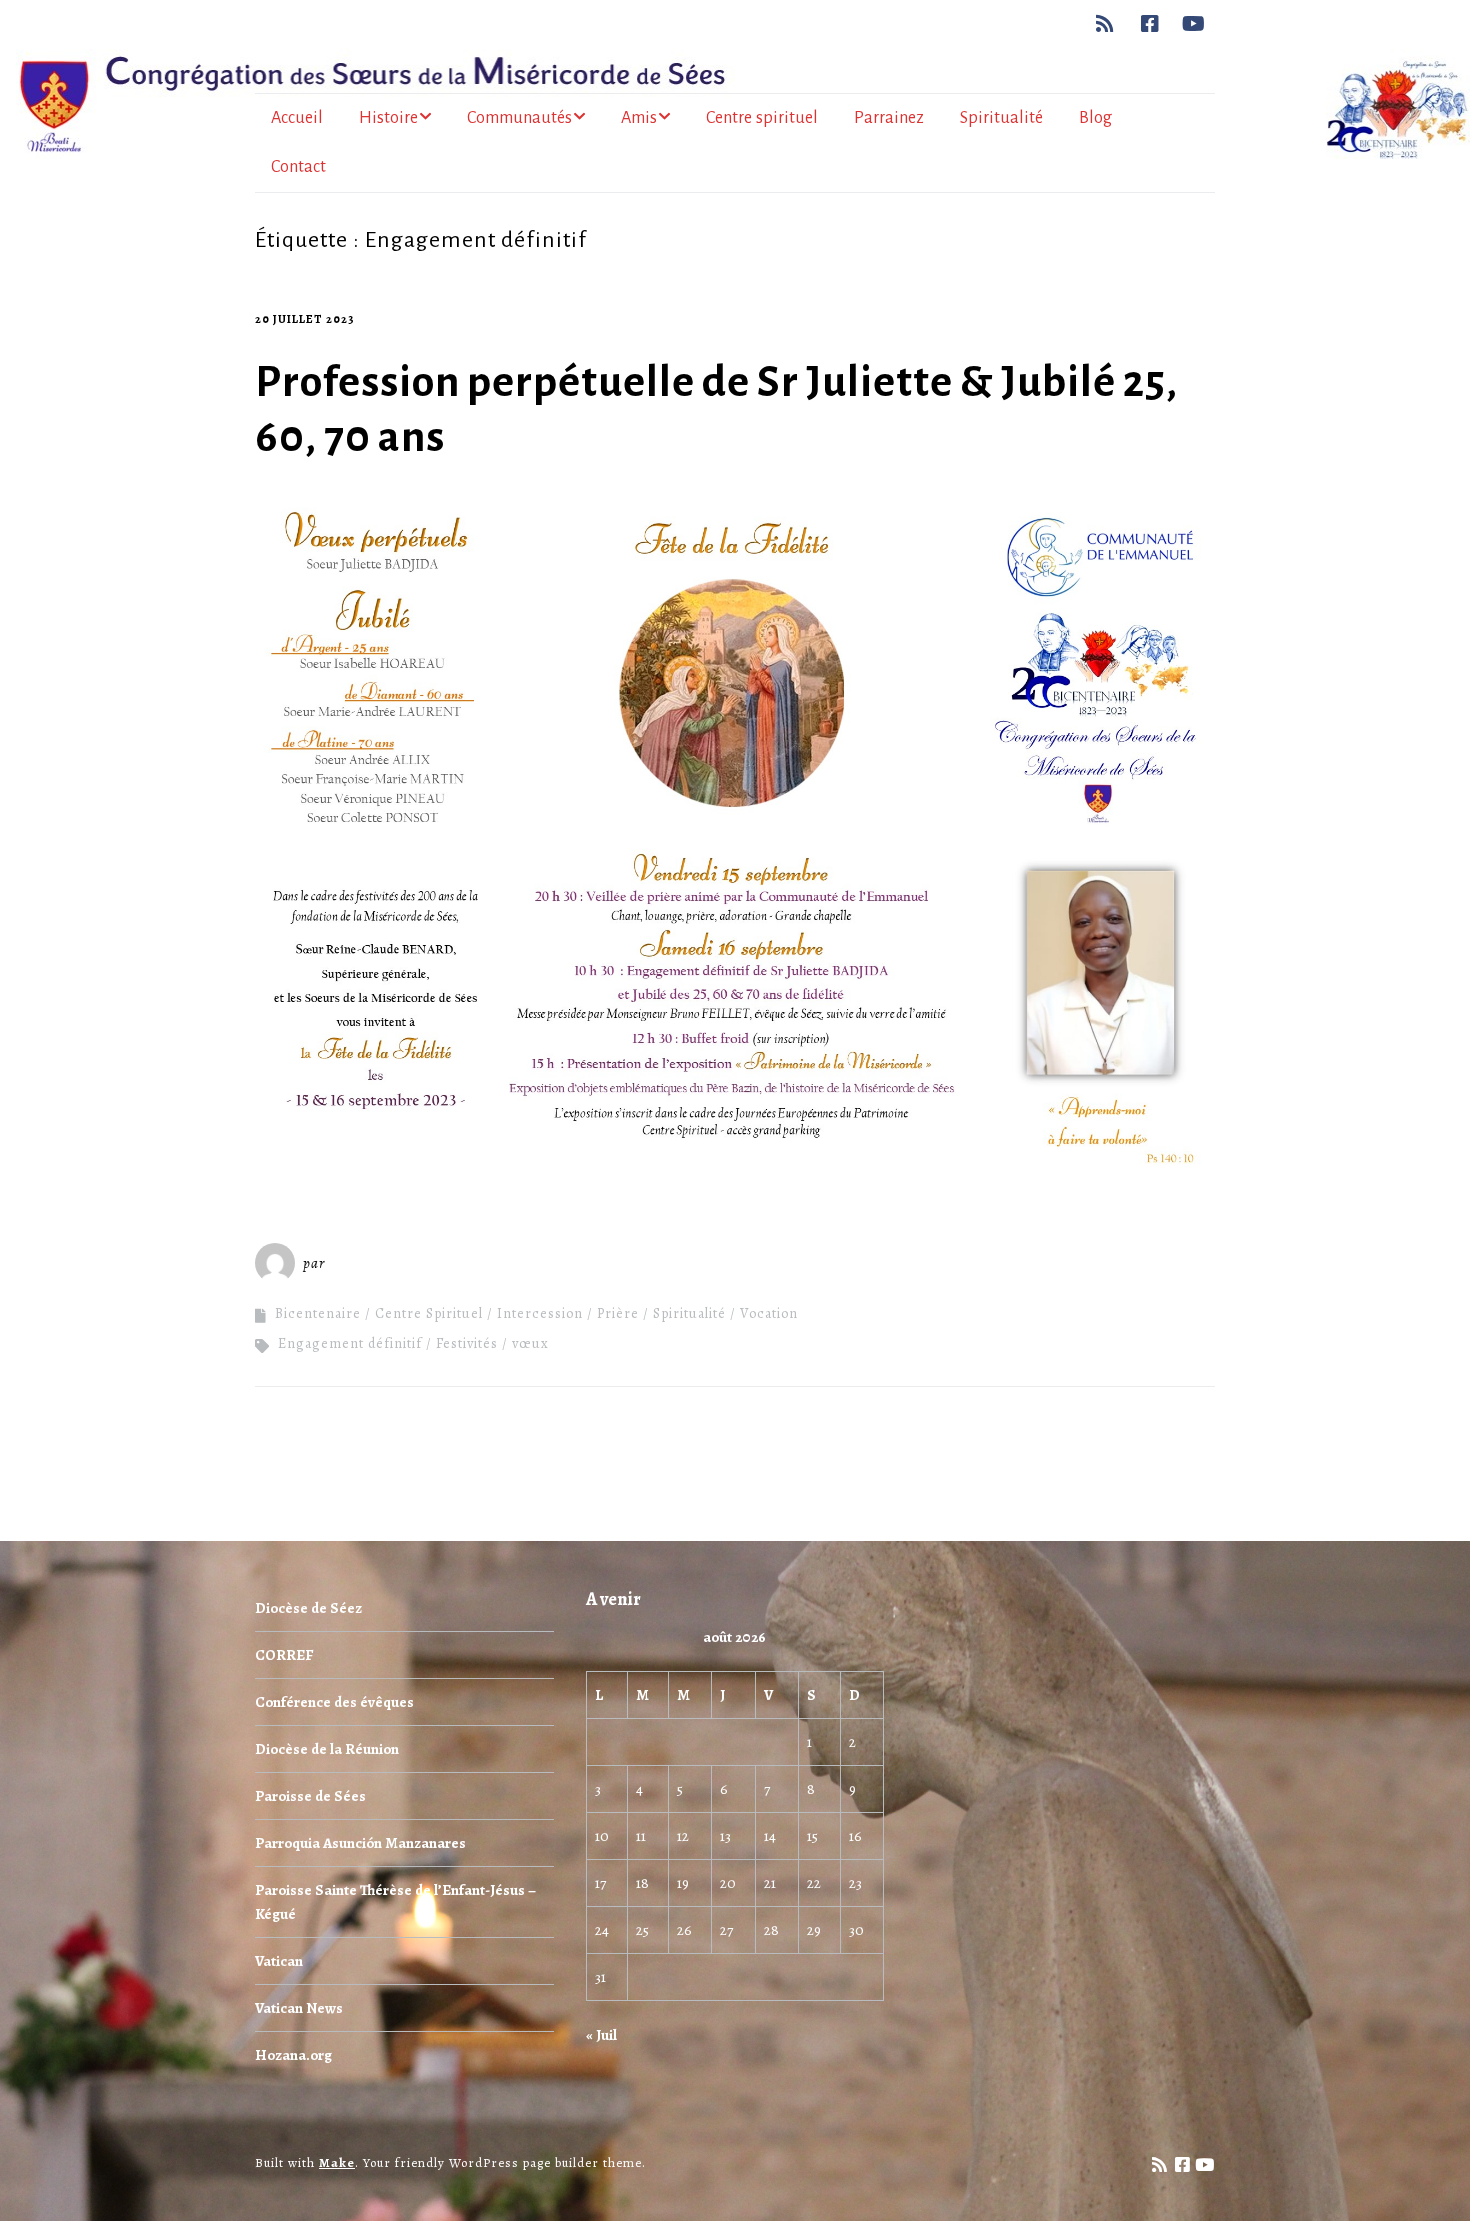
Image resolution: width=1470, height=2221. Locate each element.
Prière (618, 1313)
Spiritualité (1001, 118)
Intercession (540, 1313)
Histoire (388, 118)
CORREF (284, 1655)
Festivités (467, 1343)
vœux (530, 1343)
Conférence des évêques (334, 1702)
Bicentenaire (318, 1313)
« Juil (601, 2035)
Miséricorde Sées (394, 1263)
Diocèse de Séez (308, 1608)
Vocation (769, 1313)
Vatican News (299, 2008)
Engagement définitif (350, 1343)
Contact (298, 167)
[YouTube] (1194, 24)
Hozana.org (293, 2055)
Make (337, 2162)
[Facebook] (1150, 24)
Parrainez (889, 118)
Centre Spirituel (429, 1313)
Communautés (519, 118)
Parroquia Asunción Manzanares (360, 1843)
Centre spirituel (762, 118)
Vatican (279, 1961)
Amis (639, 118)
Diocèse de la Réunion (327, 1749)
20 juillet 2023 (305, 319)
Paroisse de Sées (310, 1796)
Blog (1095, 118)
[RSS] (1110, 24)
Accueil (297, 118)
